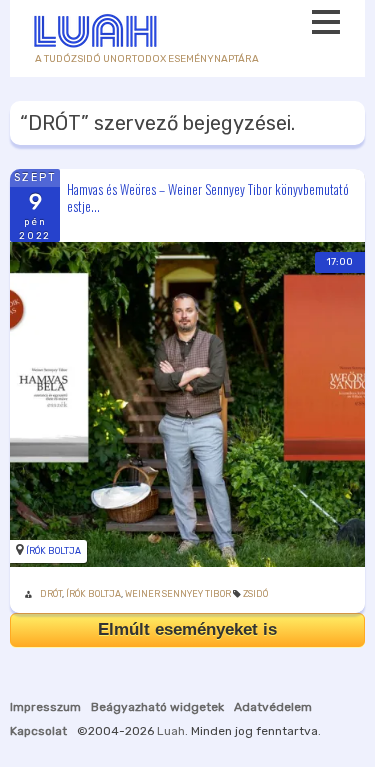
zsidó (255, 594)
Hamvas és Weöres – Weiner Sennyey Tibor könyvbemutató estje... (208, 197)
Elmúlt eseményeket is (187, 629)
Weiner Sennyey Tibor (178, 594)
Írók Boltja (53, 551)
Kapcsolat (38, 731)
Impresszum (45, 707)
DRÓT (51, 594)
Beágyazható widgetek (157, 707)
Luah (171, 731)
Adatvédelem (273, 707)
